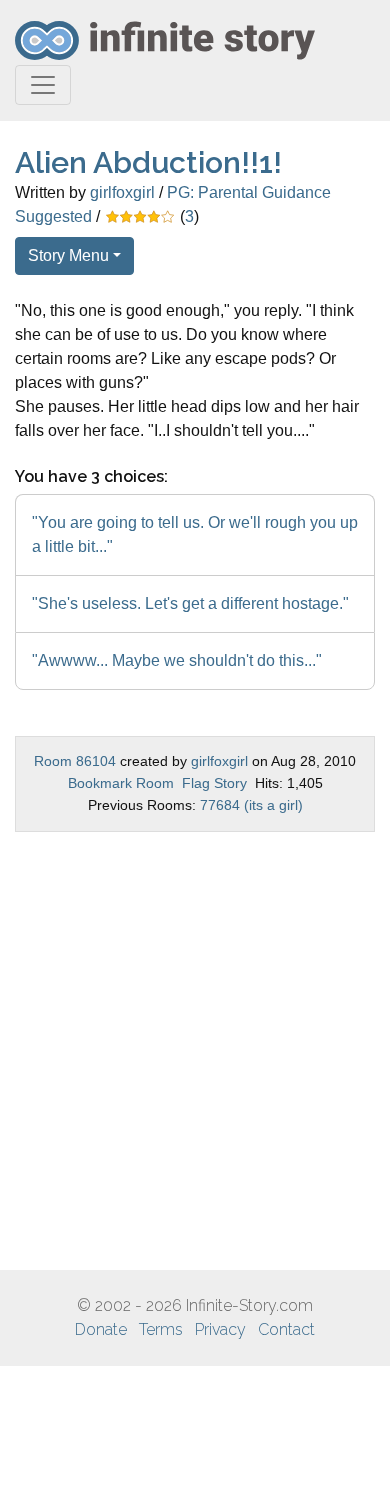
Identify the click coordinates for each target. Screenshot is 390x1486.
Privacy (220, 1329)
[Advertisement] (195, 1051)
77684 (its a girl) (251, 805)
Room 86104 (75, 761)
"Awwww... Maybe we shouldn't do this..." (177, 660)
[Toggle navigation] (43, 85)
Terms (161, 1329)
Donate (101, 1329)
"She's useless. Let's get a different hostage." (190, 603)
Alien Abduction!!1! (148, 162)
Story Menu (68, 255)
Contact (286, 1329)
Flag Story (214, 783)
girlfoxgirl (122, 192)
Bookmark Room (121, 783)
